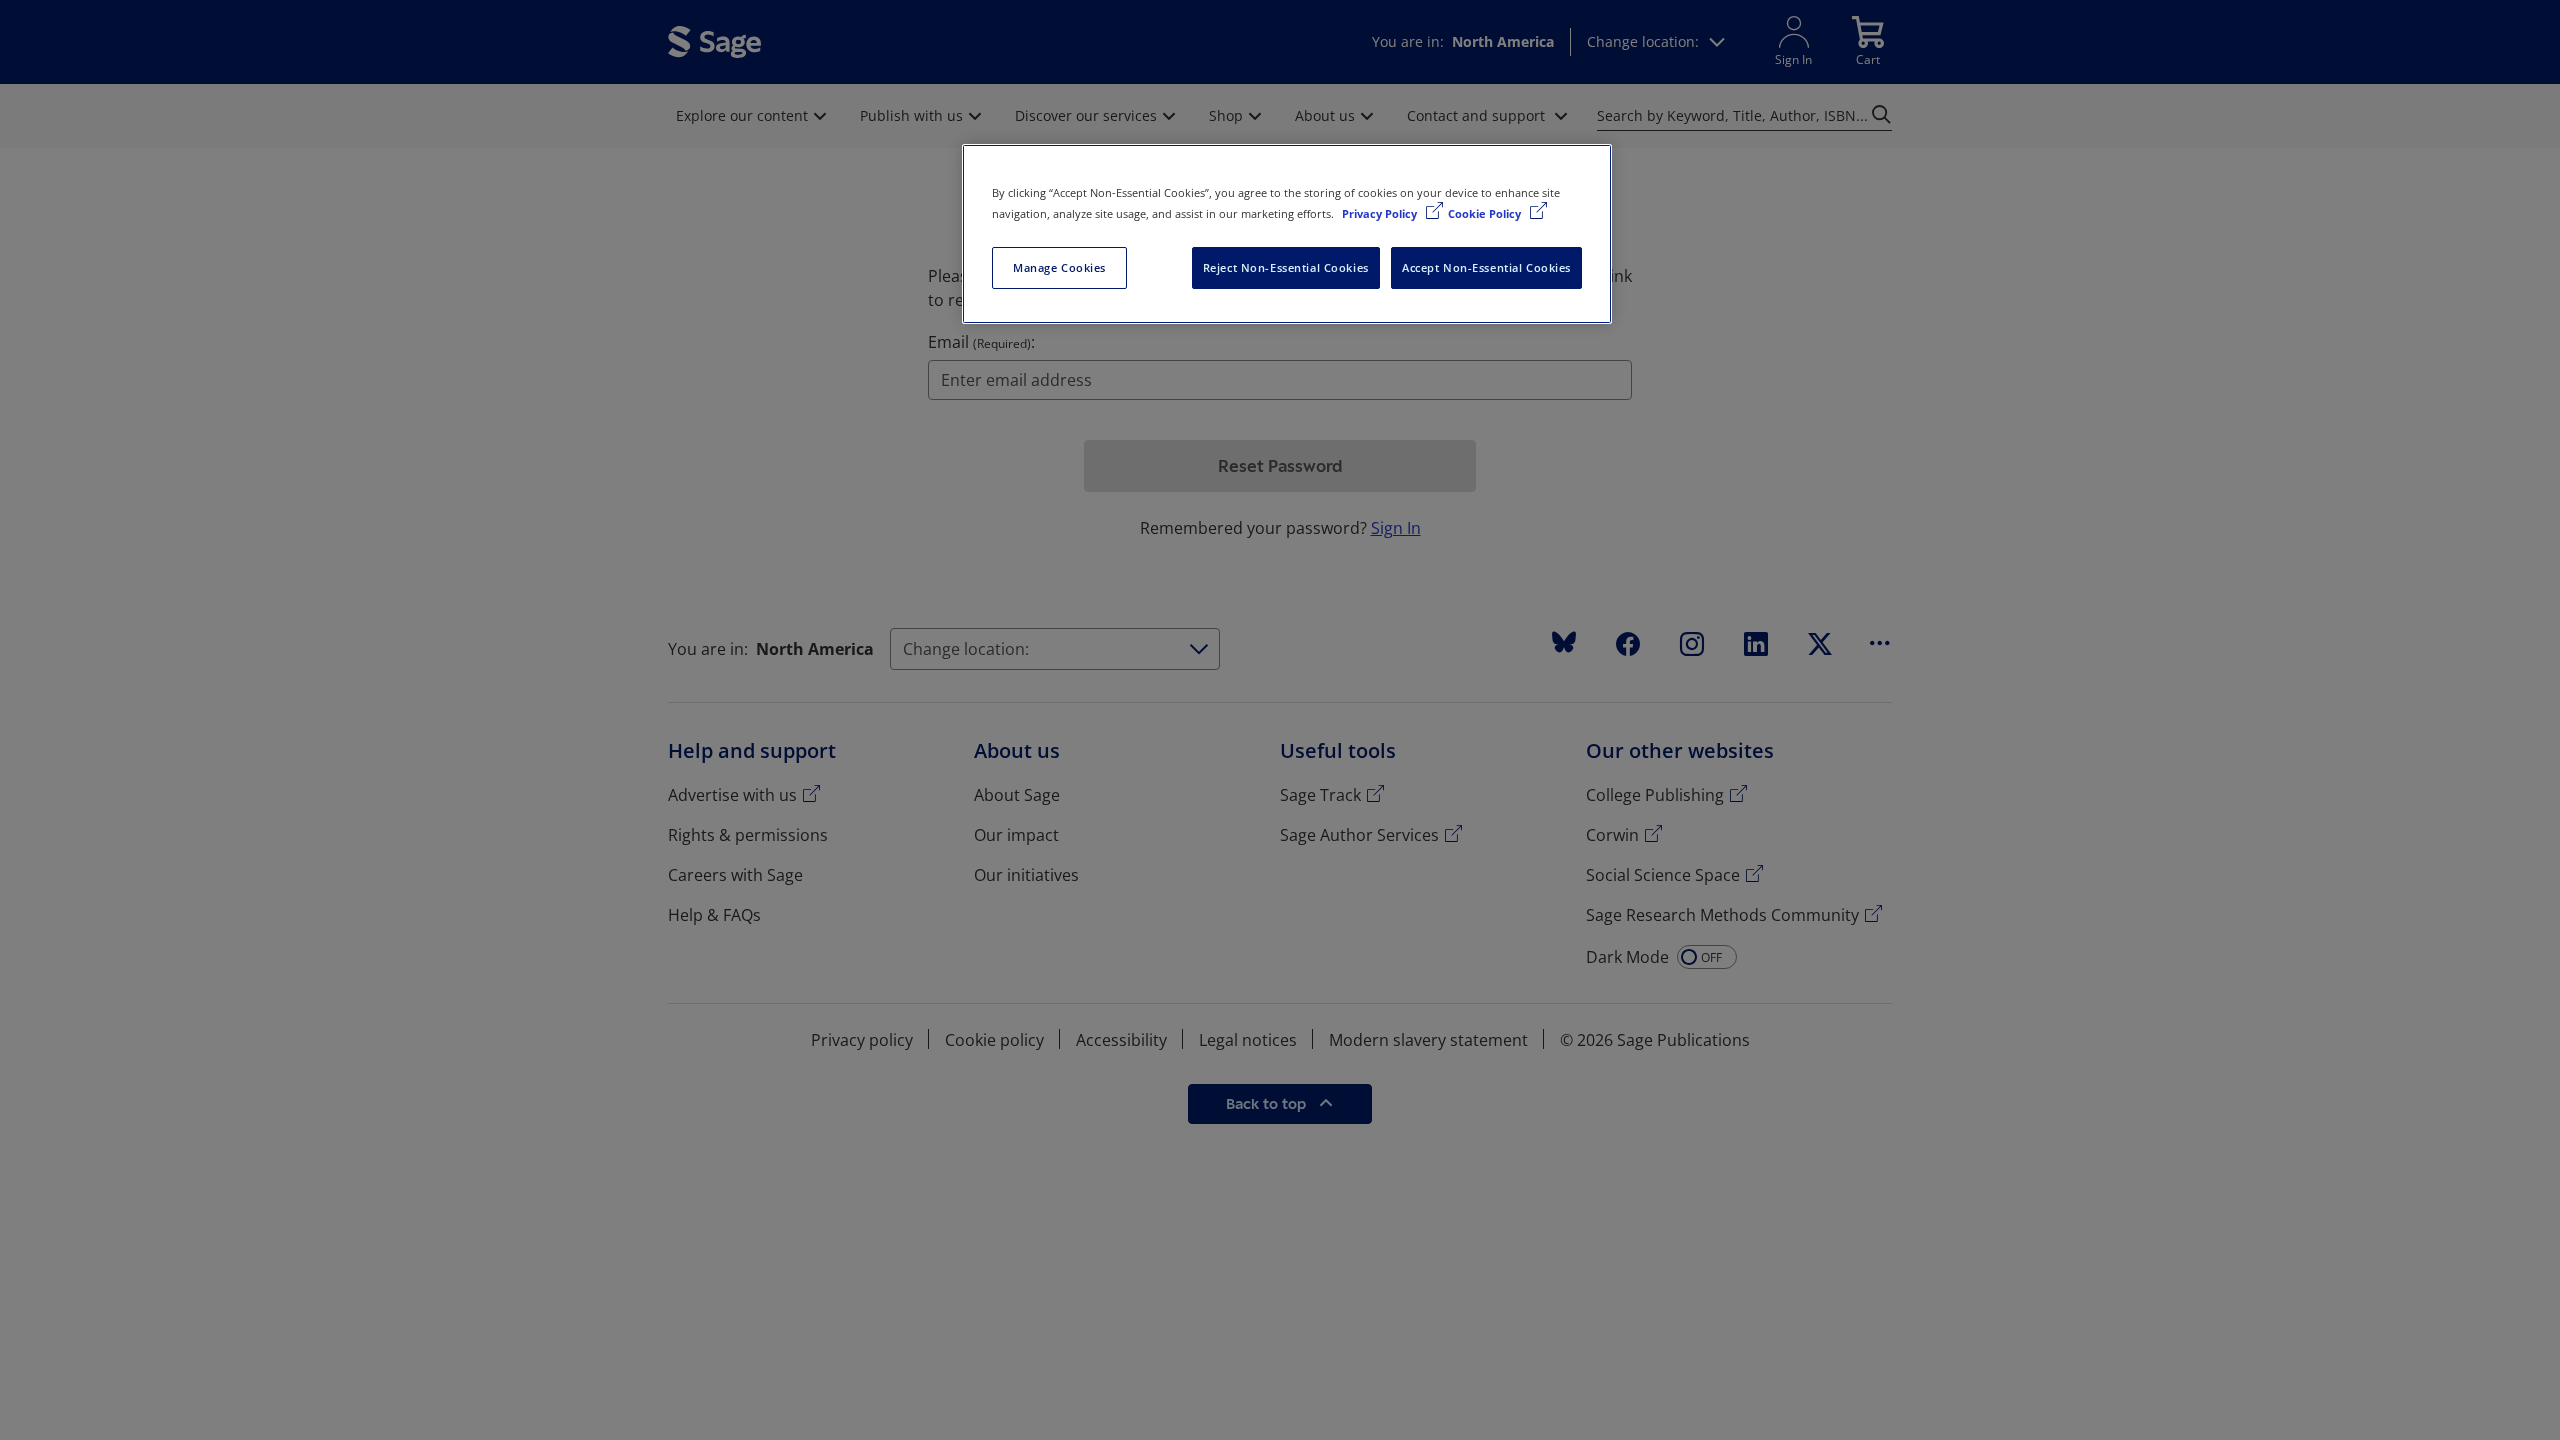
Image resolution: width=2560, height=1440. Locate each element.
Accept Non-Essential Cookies (1486, 267)
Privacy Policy (1381, 213)
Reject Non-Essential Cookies (1286, 267)
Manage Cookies (1059, 267)
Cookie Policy (1486, 213)
